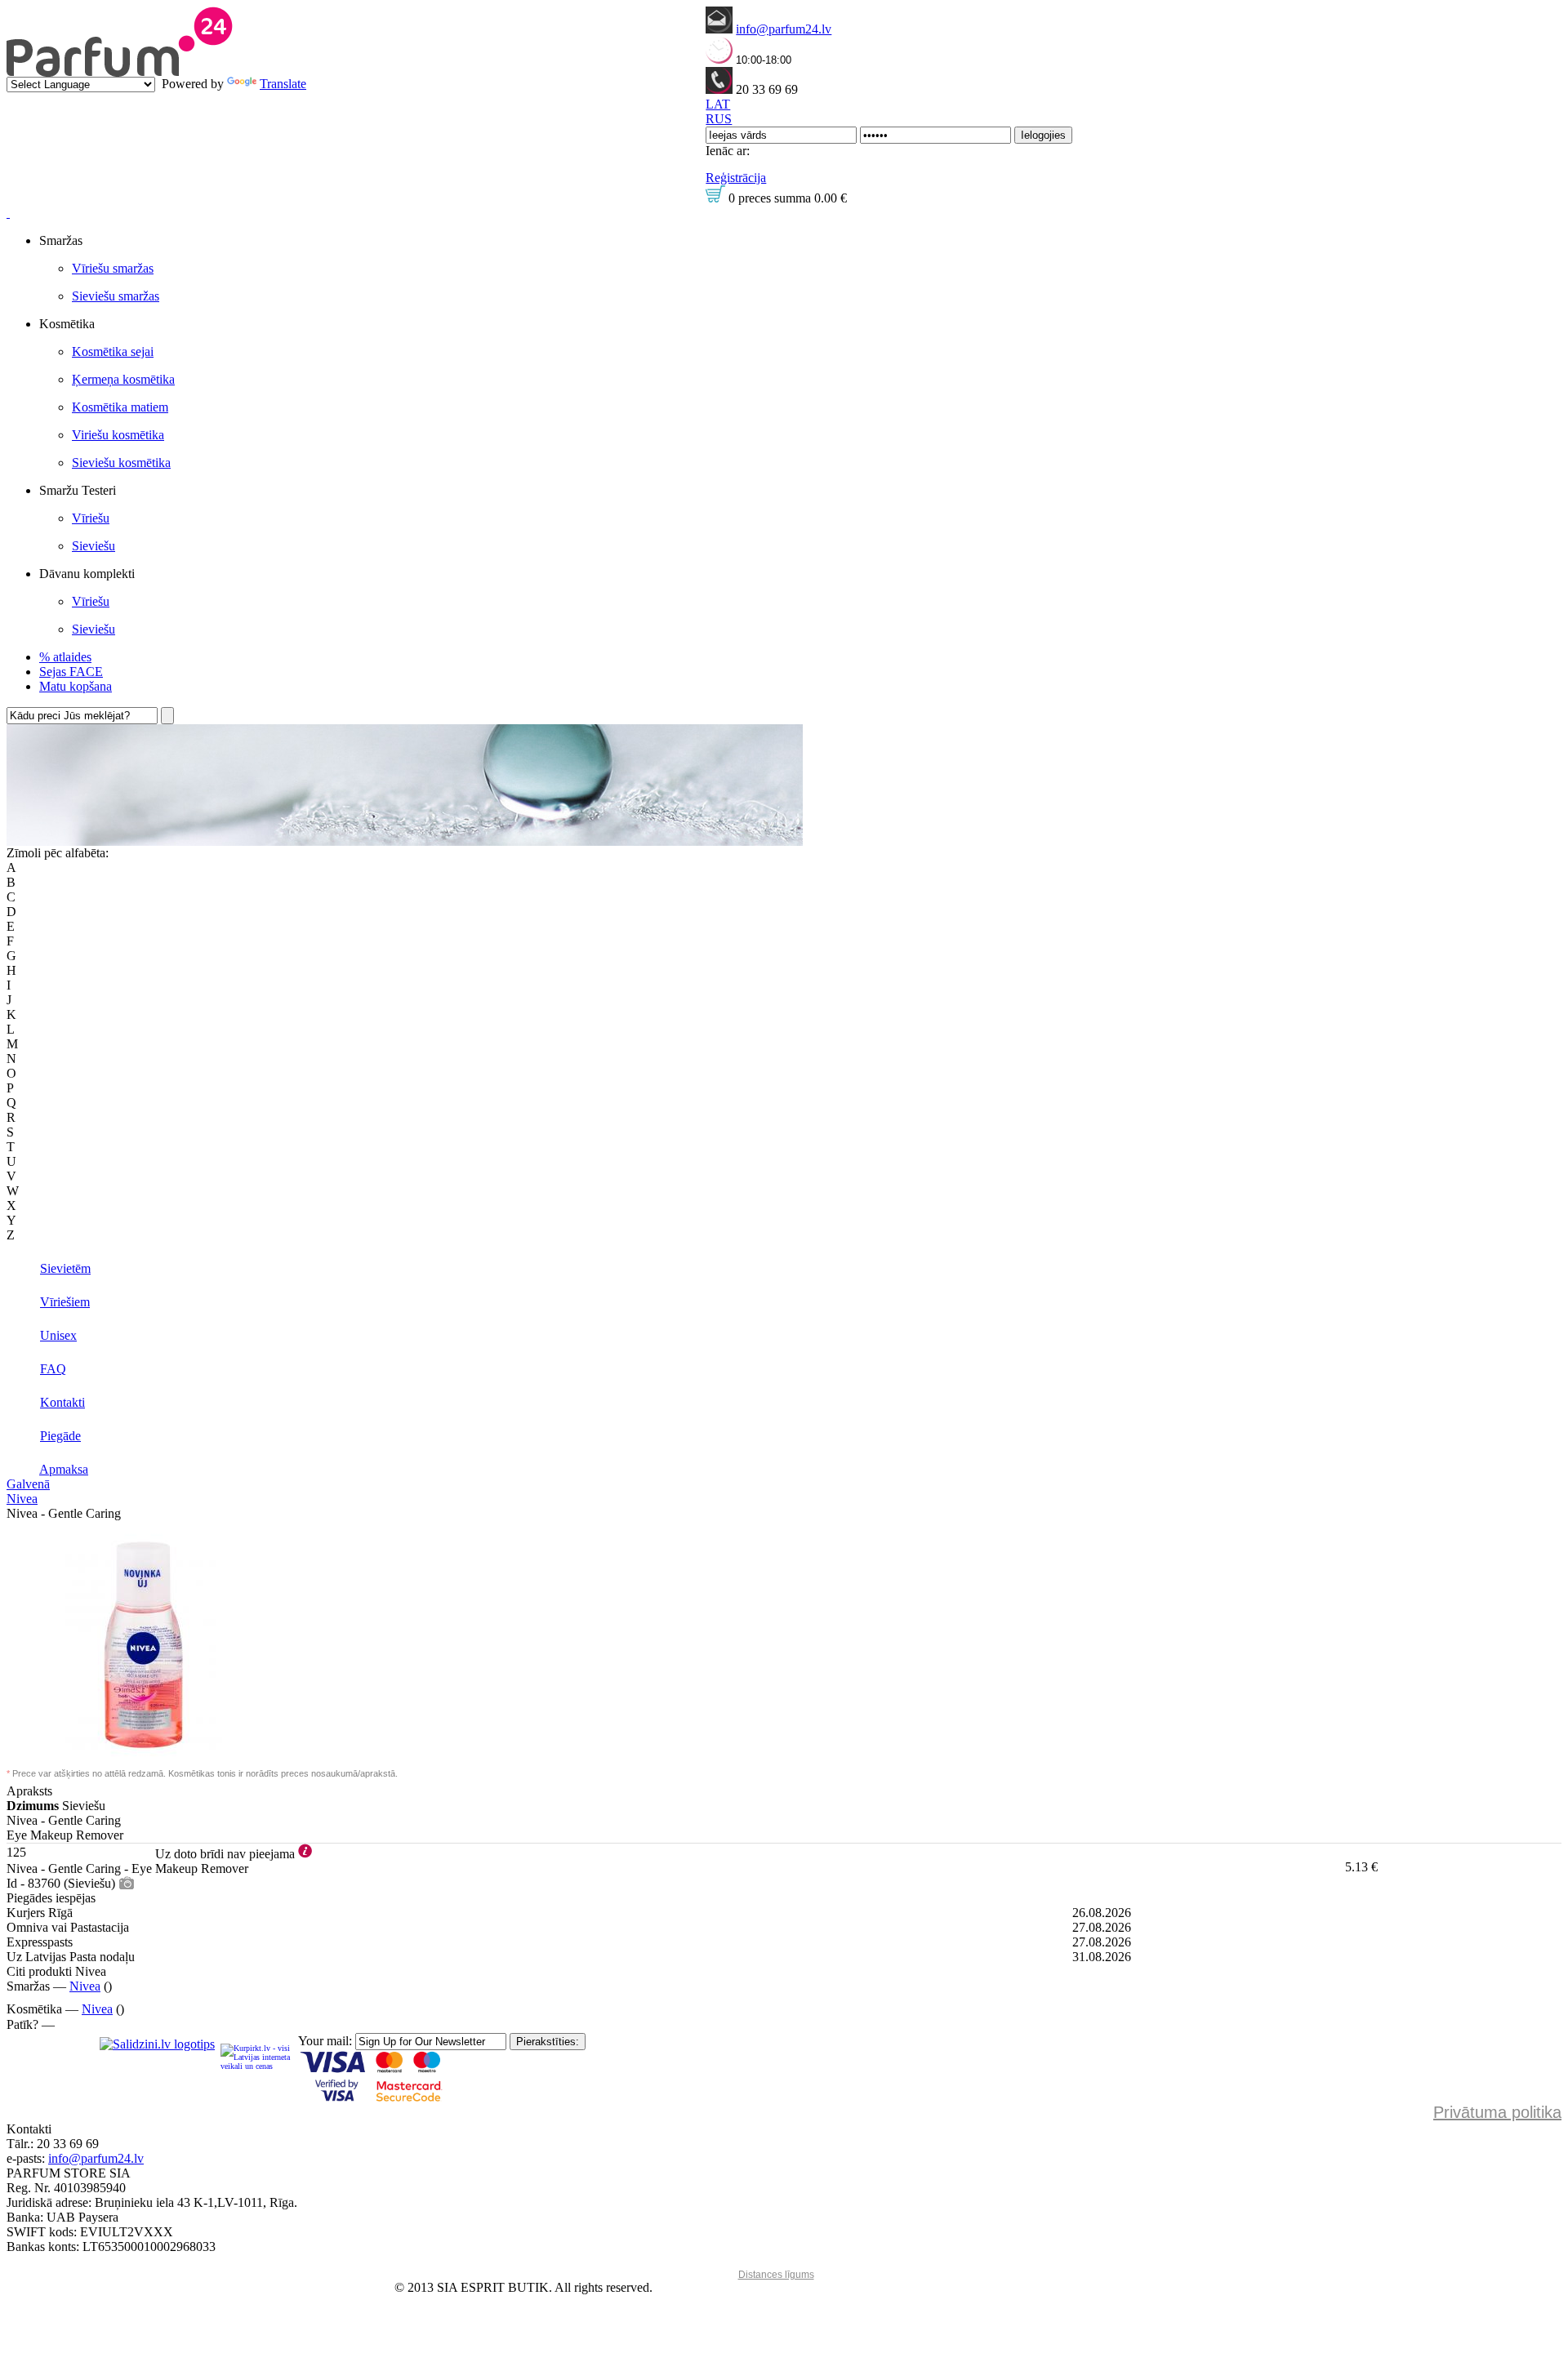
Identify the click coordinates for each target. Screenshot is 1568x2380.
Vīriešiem (65, 1302)
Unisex (58, 1335)
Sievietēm (65, 1268)
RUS (719, 119)
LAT (718, 104)
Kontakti (62, 1402)
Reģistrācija (736, 178)
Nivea (22, 1499)
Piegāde (60, 1436)
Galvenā (28, 1484)
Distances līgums (776, 2275)
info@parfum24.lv (784, 29)
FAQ (53, 1369)
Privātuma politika (1497, 2112)
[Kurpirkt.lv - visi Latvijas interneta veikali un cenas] (256, 2056)
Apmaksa (64, 1469)
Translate (283, 84)
